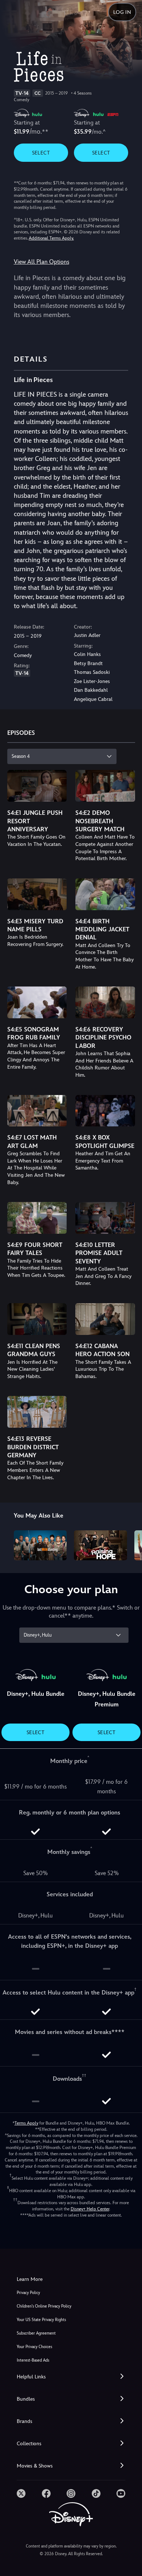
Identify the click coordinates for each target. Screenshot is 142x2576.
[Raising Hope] (100, 1545)
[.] (21, 2493)
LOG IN (122, 12)
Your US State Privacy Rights (41, 2320)
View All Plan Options (42, 262)
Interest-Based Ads (33, 2360)
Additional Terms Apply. (51, 238)
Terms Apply (26, 2123)
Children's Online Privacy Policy (44, 2306)
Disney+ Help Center (90, 2209)
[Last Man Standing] (40, 1545)
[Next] (129, 1544)
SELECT (41, 153)
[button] (71, 2377)
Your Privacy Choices (34, 2347)
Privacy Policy (28, 2293)
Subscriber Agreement (36, 2333)
